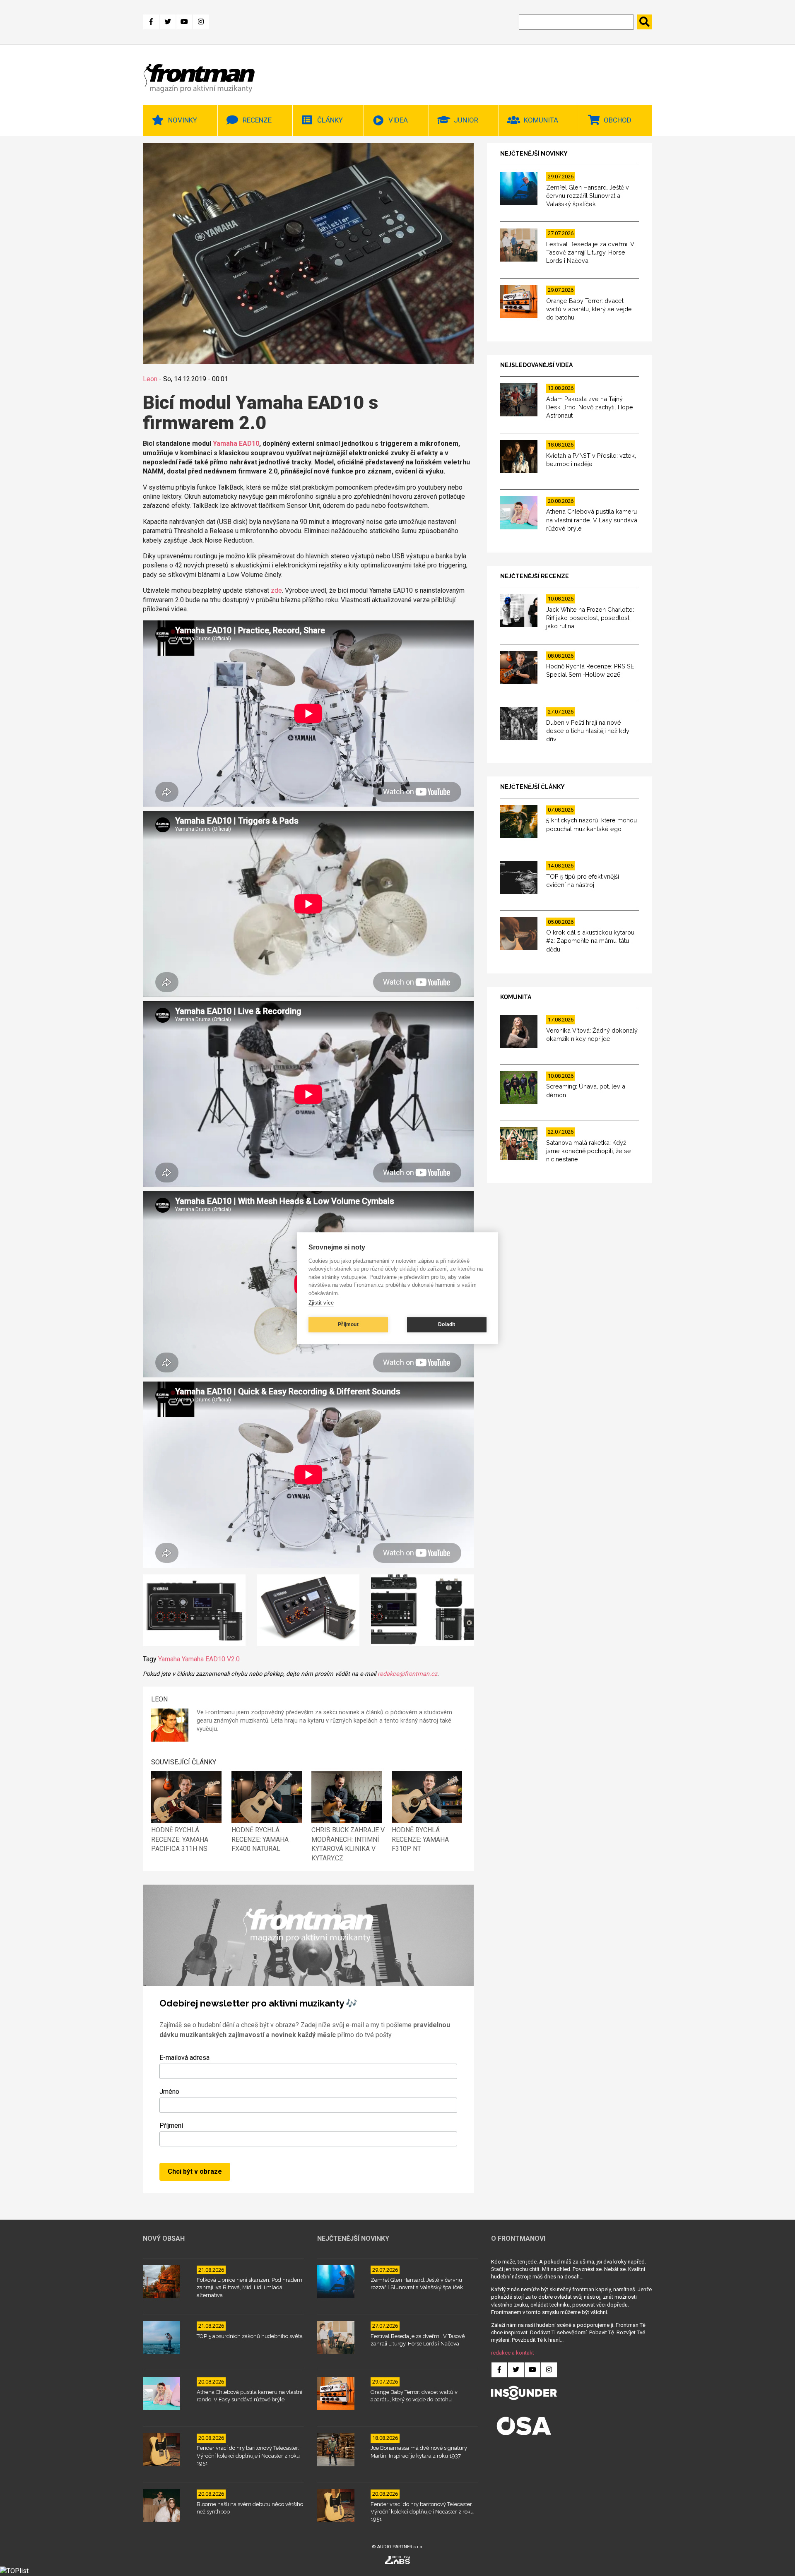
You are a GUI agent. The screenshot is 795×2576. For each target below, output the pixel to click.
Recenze (257, 120)
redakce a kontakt (513, 2353)
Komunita (541, 120)
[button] (194, 1612)
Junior (466, 120)
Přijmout (348, 1324)
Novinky (183, 120)
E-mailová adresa (184, 2058)
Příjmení (171, 2125)
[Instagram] (201, 22)
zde (276, 590)
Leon (150, 379)
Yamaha (169, 1659)
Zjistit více (321, 1303)
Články (330, 120)
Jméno (169, 2092)
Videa (398, 120)
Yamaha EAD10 (236, 443)
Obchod (618, 120)
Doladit (447, 1324)
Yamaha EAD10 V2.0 (211, 1659)
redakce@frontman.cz (407, 1674)
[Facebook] (151, 22)
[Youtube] (184, 22)
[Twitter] (168, 22)
